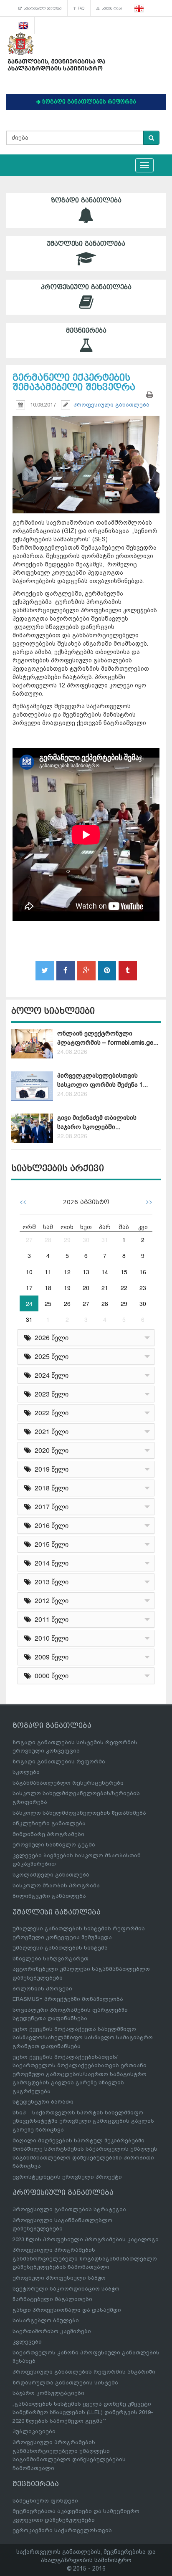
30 (86, 1240)
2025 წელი (50, 1356)
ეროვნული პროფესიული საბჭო (59, 2278)
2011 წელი (50, 1619)
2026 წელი (50, 1337)
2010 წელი (50, 1638)
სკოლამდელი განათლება (51, 1875)
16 (143, 1272)
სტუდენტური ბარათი (43, 2102)
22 (124, 1288)
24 (29, 1303)
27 (29, 1240)
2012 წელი (50, 1600)
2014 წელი (50, 1563)
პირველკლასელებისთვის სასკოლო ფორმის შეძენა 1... (102, 1080)
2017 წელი (50, 1506)
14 (105, 1272)
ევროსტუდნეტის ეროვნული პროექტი (67, 2177)
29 (67, 1240)
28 (48, 1240)
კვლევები (27, 2342)
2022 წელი (50, 1413)
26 (67, 1303)
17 (29, 1288)
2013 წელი (50, 1582)
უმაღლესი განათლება (86, 244)
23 (143, 1288)
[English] (24, 25)
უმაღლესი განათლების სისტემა (60, 1948)
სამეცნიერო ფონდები (45, 2501)
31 (105, 1240)
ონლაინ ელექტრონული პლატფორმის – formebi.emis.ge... (108, 1038)
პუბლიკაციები (34, 2431)
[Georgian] (139, 8)
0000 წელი (50, 1676)
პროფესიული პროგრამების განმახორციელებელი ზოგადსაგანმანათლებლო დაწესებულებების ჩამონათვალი (85, 2258)
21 (105, 1288)
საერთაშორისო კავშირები (52, 2331)
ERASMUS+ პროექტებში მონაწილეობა (68, 1999)
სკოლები (26, 1772)
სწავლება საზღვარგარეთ (51, 1959)
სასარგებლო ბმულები (42, 8)
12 (67, 1272)
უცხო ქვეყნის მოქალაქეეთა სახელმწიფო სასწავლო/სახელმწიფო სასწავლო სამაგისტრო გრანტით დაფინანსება (83, 2038)
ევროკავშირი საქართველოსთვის (62, 2530)
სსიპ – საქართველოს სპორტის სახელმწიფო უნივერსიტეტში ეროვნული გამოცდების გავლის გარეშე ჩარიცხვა (83, 2121)
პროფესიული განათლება (86, 287)
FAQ (80, 8)
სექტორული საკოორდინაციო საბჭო (66, 2289)
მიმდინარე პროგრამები (48, 1834)
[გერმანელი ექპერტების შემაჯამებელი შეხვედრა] (86, 457)
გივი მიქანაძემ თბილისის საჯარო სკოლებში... (97, 1122)
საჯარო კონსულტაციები (48, 2393)
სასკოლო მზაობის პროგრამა (56, 1885)
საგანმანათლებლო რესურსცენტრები (68, 1783)
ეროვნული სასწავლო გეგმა (54, 1845)
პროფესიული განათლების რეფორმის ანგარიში (84, 2372)
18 (48, 1288)
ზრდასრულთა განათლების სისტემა (65, 2383)
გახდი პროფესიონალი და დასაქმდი (67, 2310)
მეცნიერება (86, 331)
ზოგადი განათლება (86, 200)
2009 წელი (50, 1657)
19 (67, 1288)
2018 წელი (50, 1488)
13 (86, 1272)
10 (29, 1272)
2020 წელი (50, 1450)
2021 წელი (50, 1431)
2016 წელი (50, 1525)
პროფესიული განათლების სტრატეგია (69, 2209)
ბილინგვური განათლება (49, 1896)
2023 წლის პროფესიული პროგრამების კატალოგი (86, 2239)
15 (124, 1272)
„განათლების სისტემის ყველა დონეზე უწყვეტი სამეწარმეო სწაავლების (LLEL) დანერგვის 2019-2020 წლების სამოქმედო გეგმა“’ (83, 2412)
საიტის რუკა (111, 8)
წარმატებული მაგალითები (52, 2299)
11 (48, 1272)
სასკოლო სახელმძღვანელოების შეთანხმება (79, 1813)
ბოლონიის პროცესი (42, 1989)
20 (86, 1288)
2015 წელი (50, 1544)
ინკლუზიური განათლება (49, 1823)
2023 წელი (50, 1394)
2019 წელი (50, 1469)
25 (48, 1303)
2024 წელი (50, 1375)
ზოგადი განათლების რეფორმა (59, 1762)
